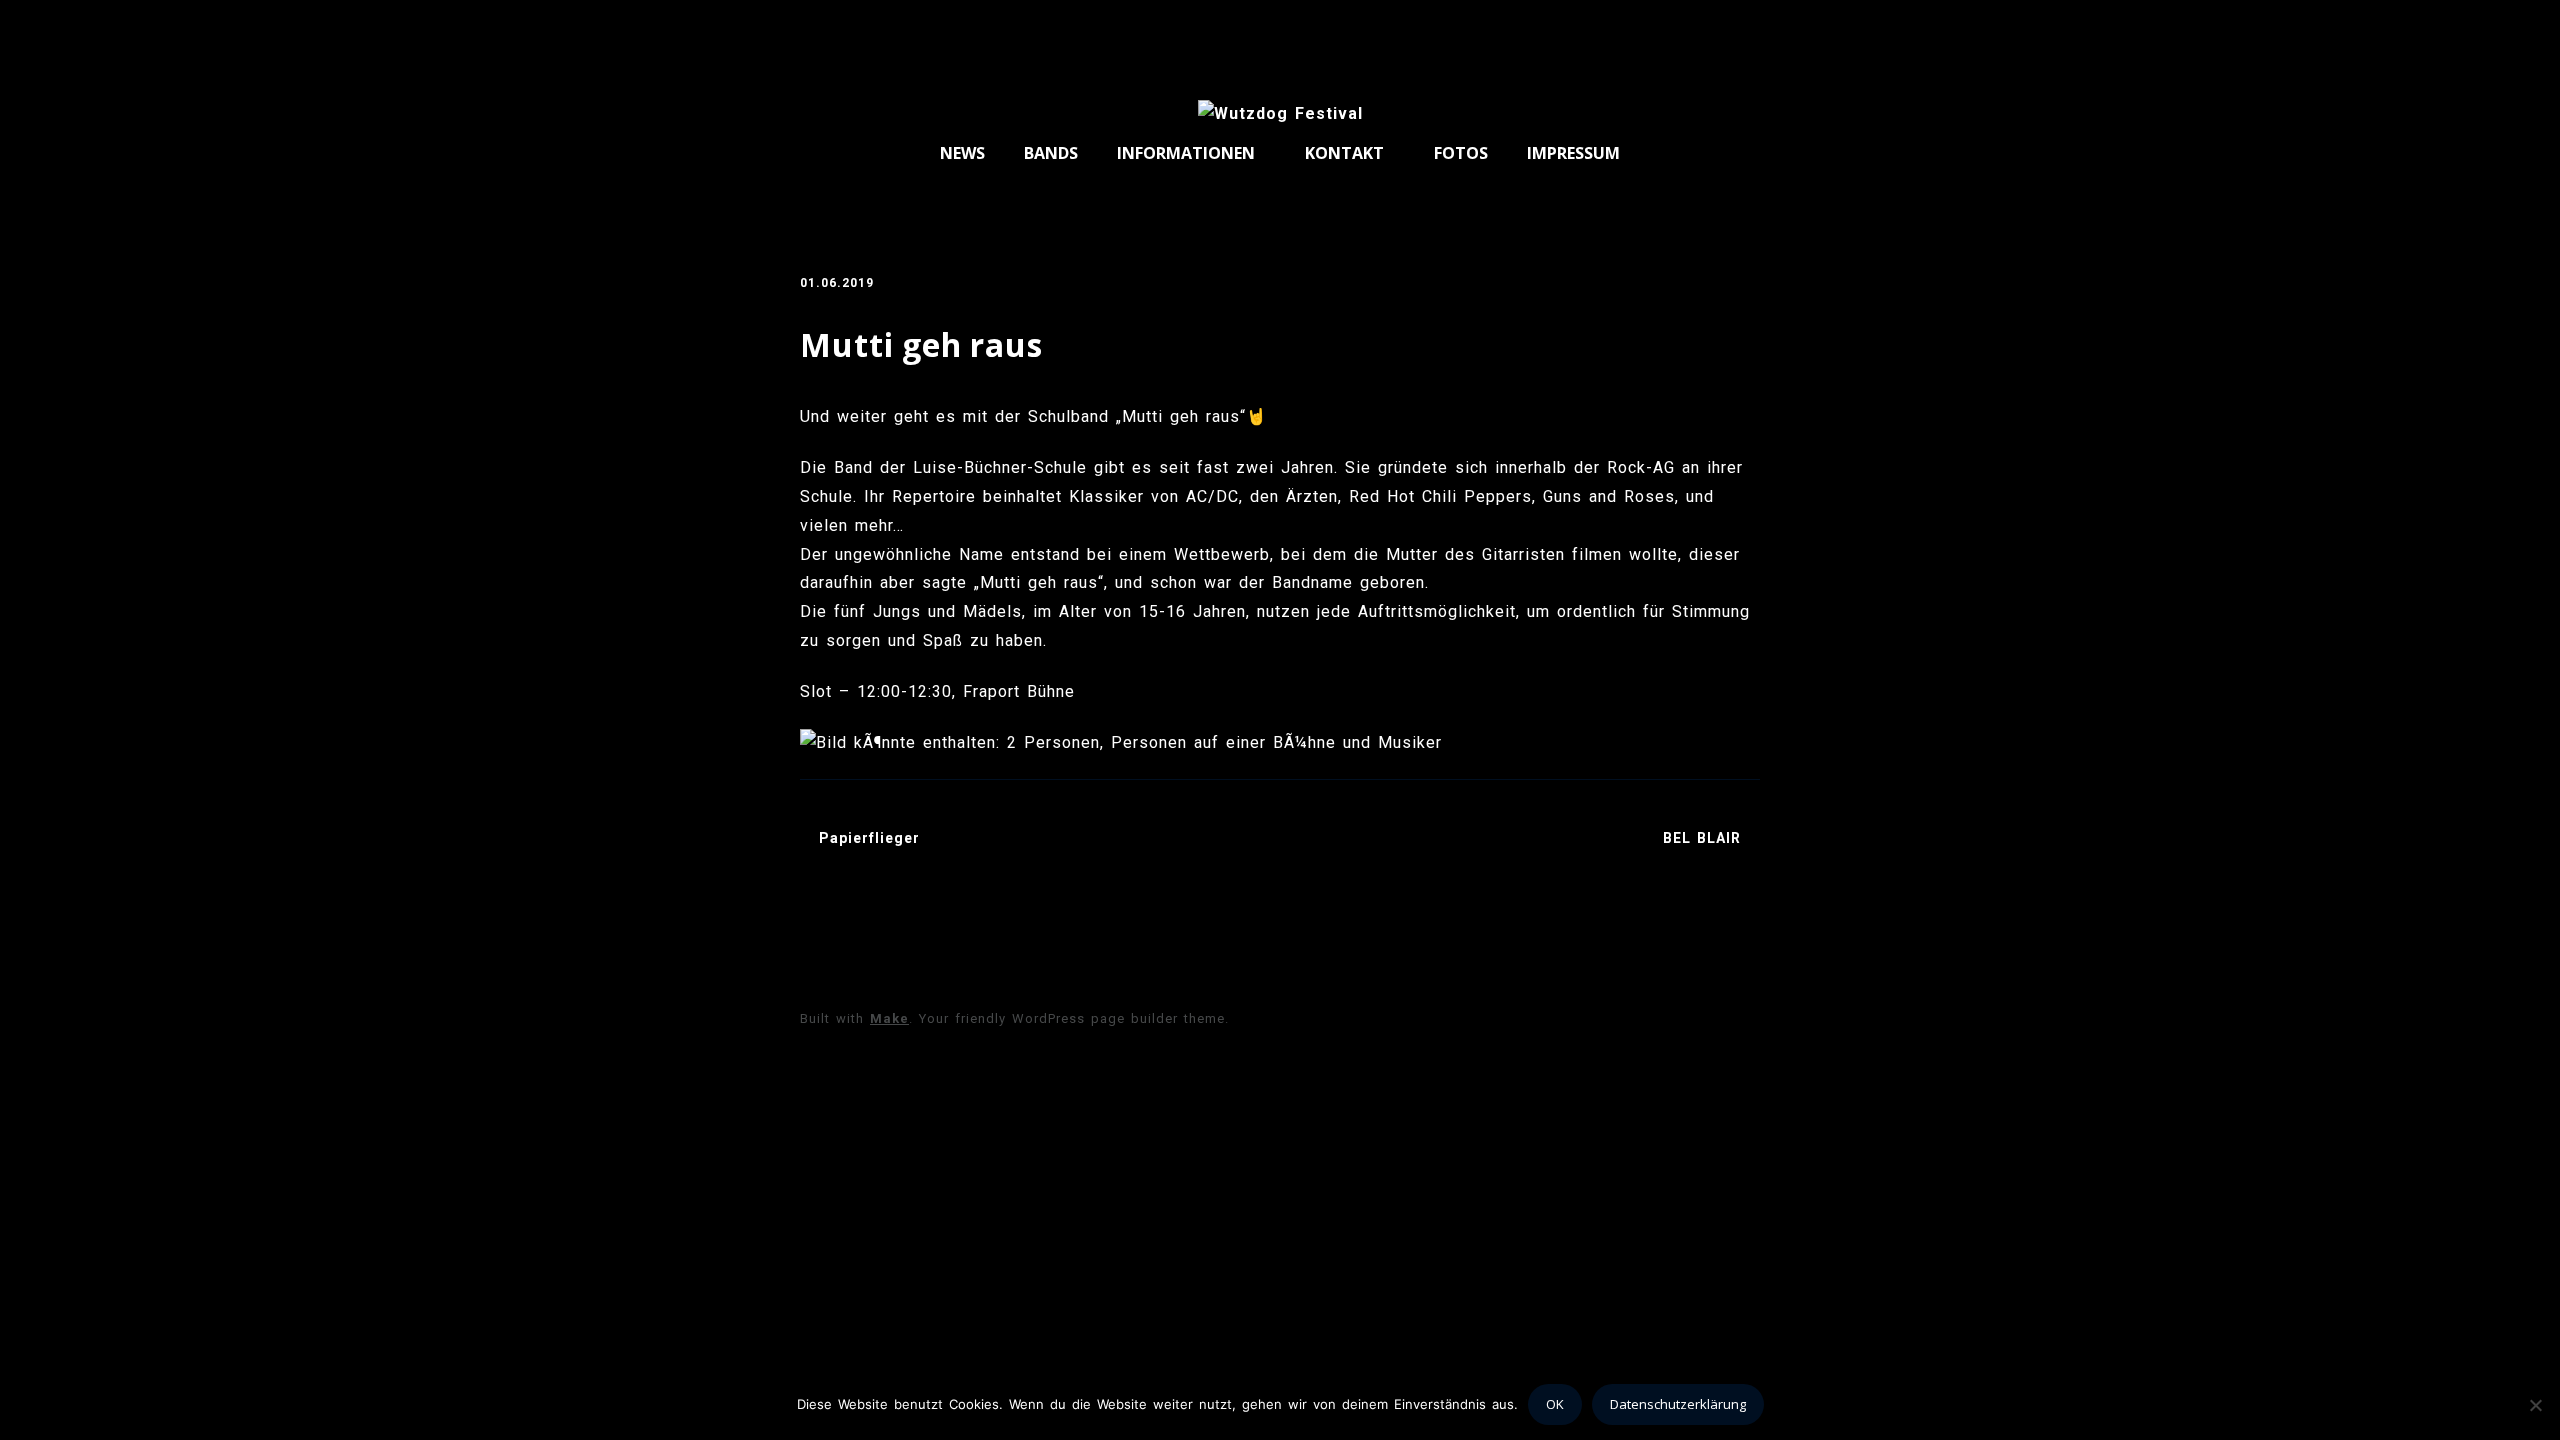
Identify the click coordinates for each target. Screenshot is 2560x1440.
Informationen (1186, 153)
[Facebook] (1704, 27)
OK (1555, 1404)
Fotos (1461, 153)
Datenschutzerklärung (1678, 1404)
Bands (1051, 153)
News (962, 153)
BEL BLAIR (1702, 838)
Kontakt (1344, 153)
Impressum (1573, 153)
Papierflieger (869, 838)
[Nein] (2535, 1405)
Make (889, 1018)
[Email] (1739, 27)
